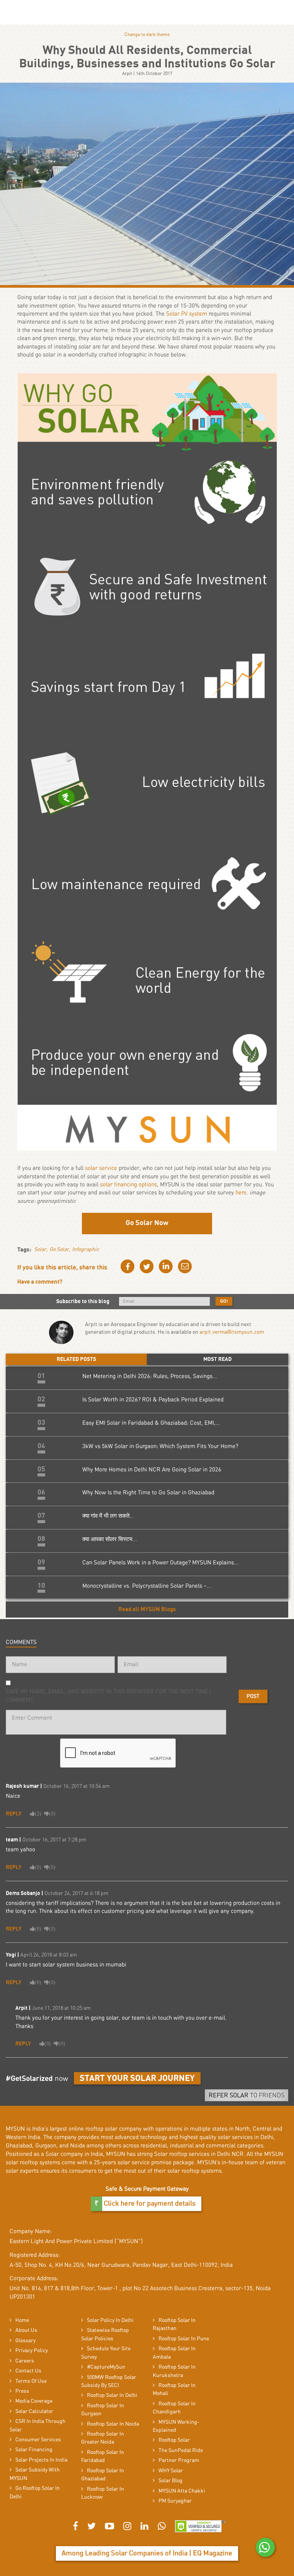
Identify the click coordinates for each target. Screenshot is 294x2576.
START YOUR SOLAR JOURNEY (137, 2078)
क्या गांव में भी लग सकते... (108, 1516)
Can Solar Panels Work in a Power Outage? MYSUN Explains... (160, 1563)
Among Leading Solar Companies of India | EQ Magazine (147, 2553)
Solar (40, 1250)
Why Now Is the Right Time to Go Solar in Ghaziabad (148, 1493)
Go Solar (59, 1250)
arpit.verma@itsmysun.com (232, 1332)
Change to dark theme (147, 34)
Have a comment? (40, 1282)
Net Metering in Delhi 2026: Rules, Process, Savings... (150, 1376)
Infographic (86, 1250)
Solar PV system (187, 314)
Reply (14, 1814)
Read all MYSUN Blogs (147, 1609)
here (241, 1193)
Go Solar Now (147, 1223)
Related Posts (76, 1359)
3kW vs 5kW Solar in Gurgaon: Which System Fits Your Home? (160, 1446)
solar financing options (128, 1185)
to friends (247, 2095)
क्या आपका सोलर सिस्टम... (110, 1539)
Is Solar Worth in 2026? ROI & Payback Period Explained (153, 1400)
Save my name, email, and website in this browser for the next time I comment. (108, 1696)
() (38, 1813)
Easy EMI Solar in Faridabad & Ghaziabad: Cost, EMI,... (151, 1423)
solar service (101, 1168)
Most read (217, 1359)
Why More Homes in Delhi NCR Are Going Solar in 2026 (152, 1470)
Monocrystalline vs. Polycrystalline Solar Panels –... (147, 1586)
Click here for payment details (149, 2204)
